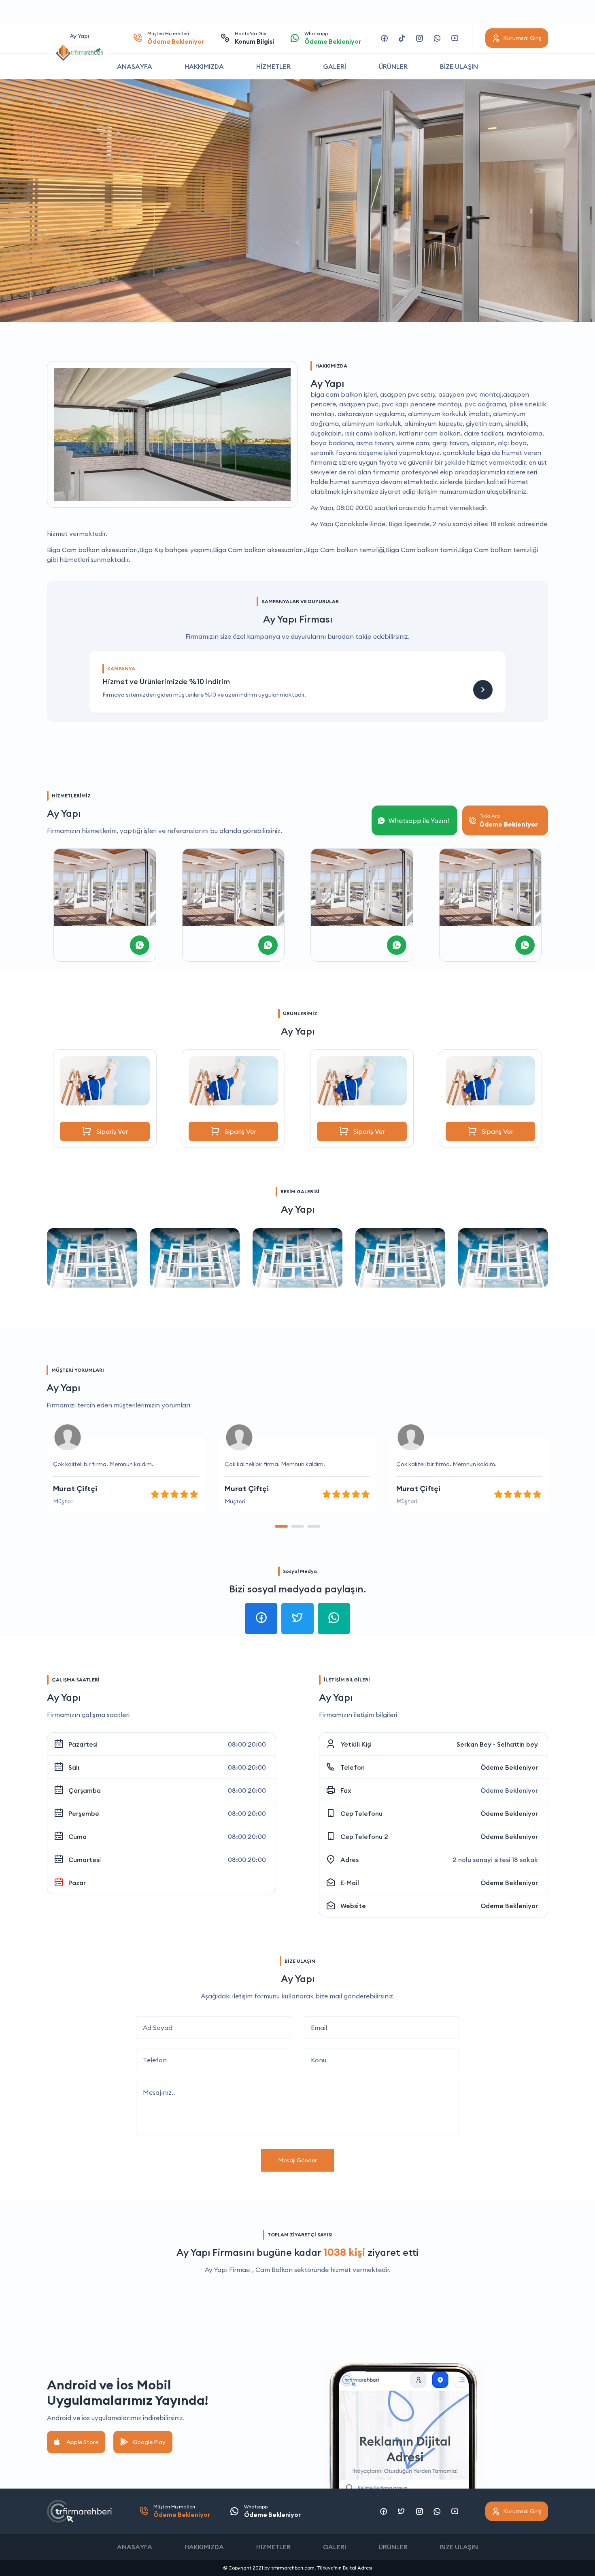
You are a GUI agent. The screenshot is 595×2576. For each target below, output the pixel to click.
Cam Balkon (274, 2270)
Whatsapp (333, 38)
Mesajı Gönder (297, 2160)
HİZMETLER (273, 66)
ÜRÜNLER (393, 66)
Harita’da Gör (254, 38)
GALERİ (335, 66)
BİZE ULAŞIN (459, 66)
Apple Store (82, 2442)
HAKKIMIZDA (204, 66)
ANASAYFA (135, 66)
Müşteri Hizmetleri (176, 38)
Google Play (149, 2442)
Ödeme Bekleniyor (509, 1767)
